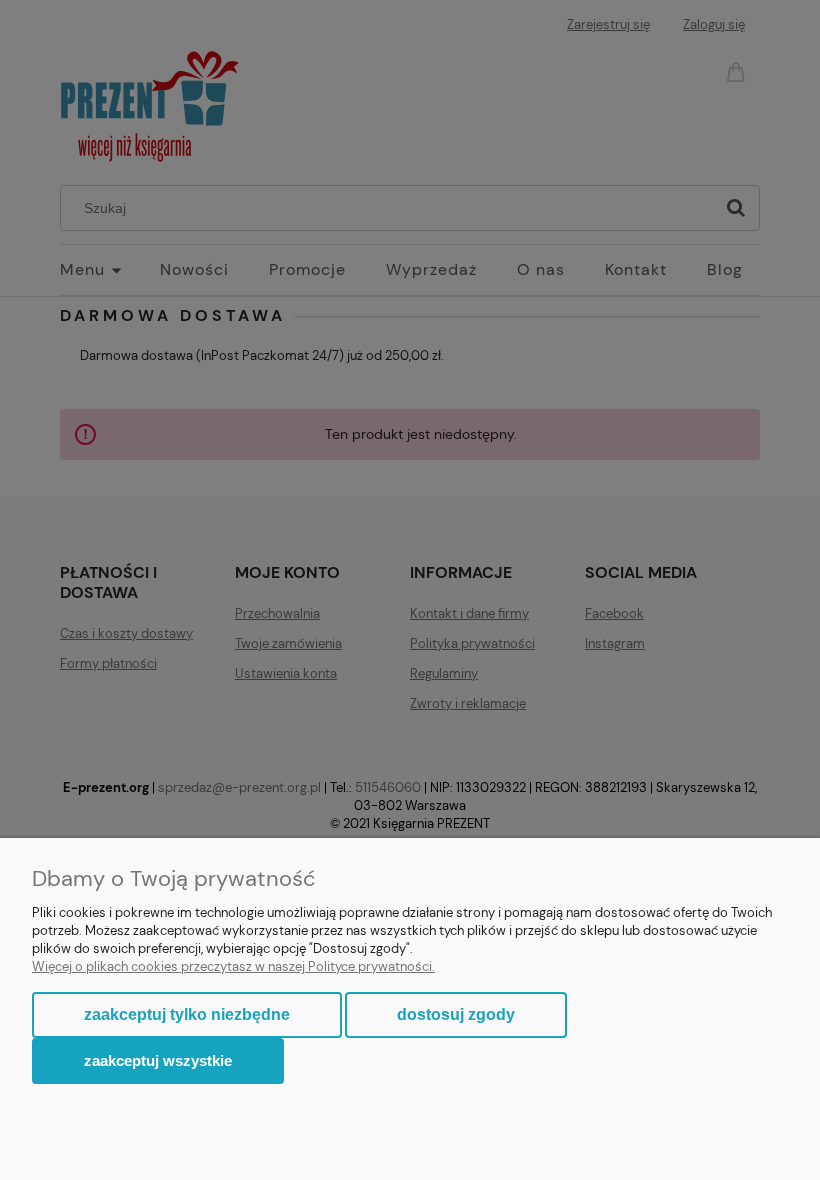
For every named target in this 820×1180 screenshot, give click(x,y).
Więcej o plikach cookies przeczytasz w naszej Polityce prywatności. (233, 966)
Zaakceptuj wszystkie (158, 1060)
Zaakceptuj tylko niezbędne (187, 1014)
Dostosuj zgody (456, 1014)
